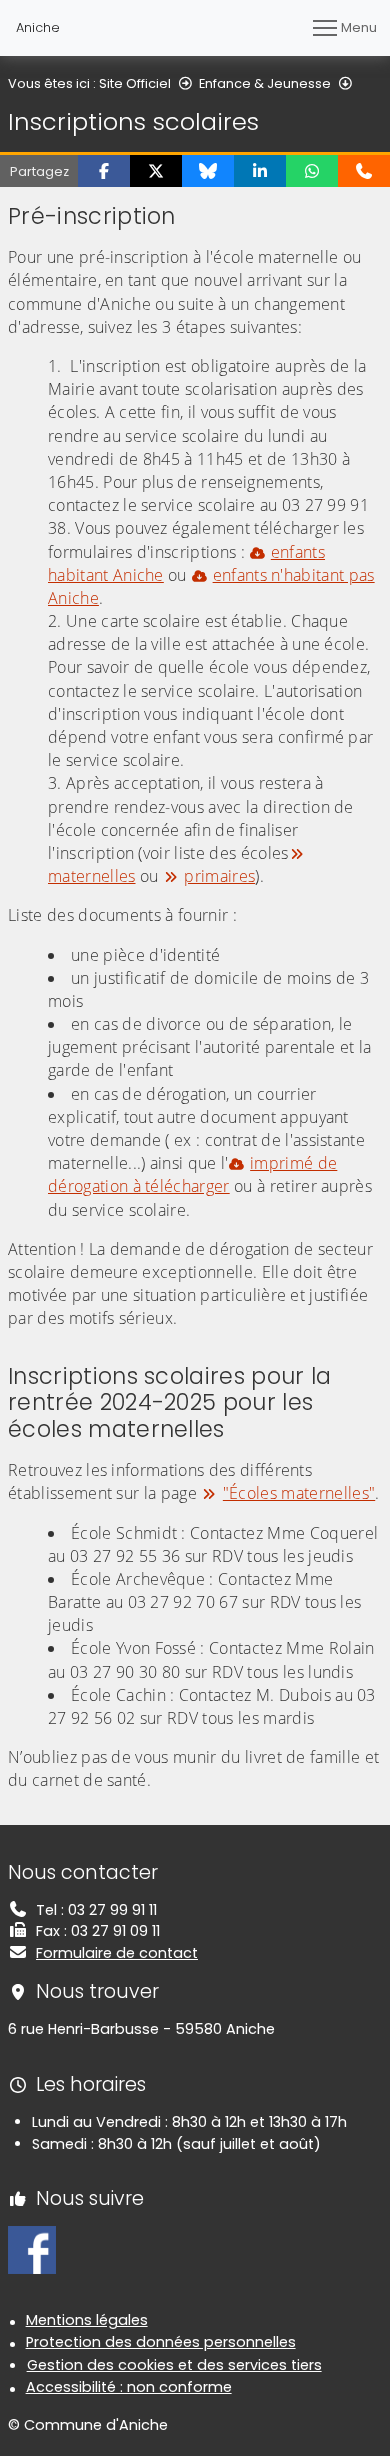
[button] (104, 171)
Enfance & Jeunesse (265, 83)
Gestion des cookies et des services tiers (174, 2365)
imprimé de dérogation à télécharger (192, 1174)
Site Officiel (135, 83)
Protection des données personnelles (161, 2342)
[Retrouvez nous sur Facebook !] (32, 2249)
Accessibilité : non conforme (129, 2387)
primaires (219, 876)
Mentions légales (87, 2320)
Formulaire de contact (117, 1953)
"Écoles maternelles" (299, 1493)
